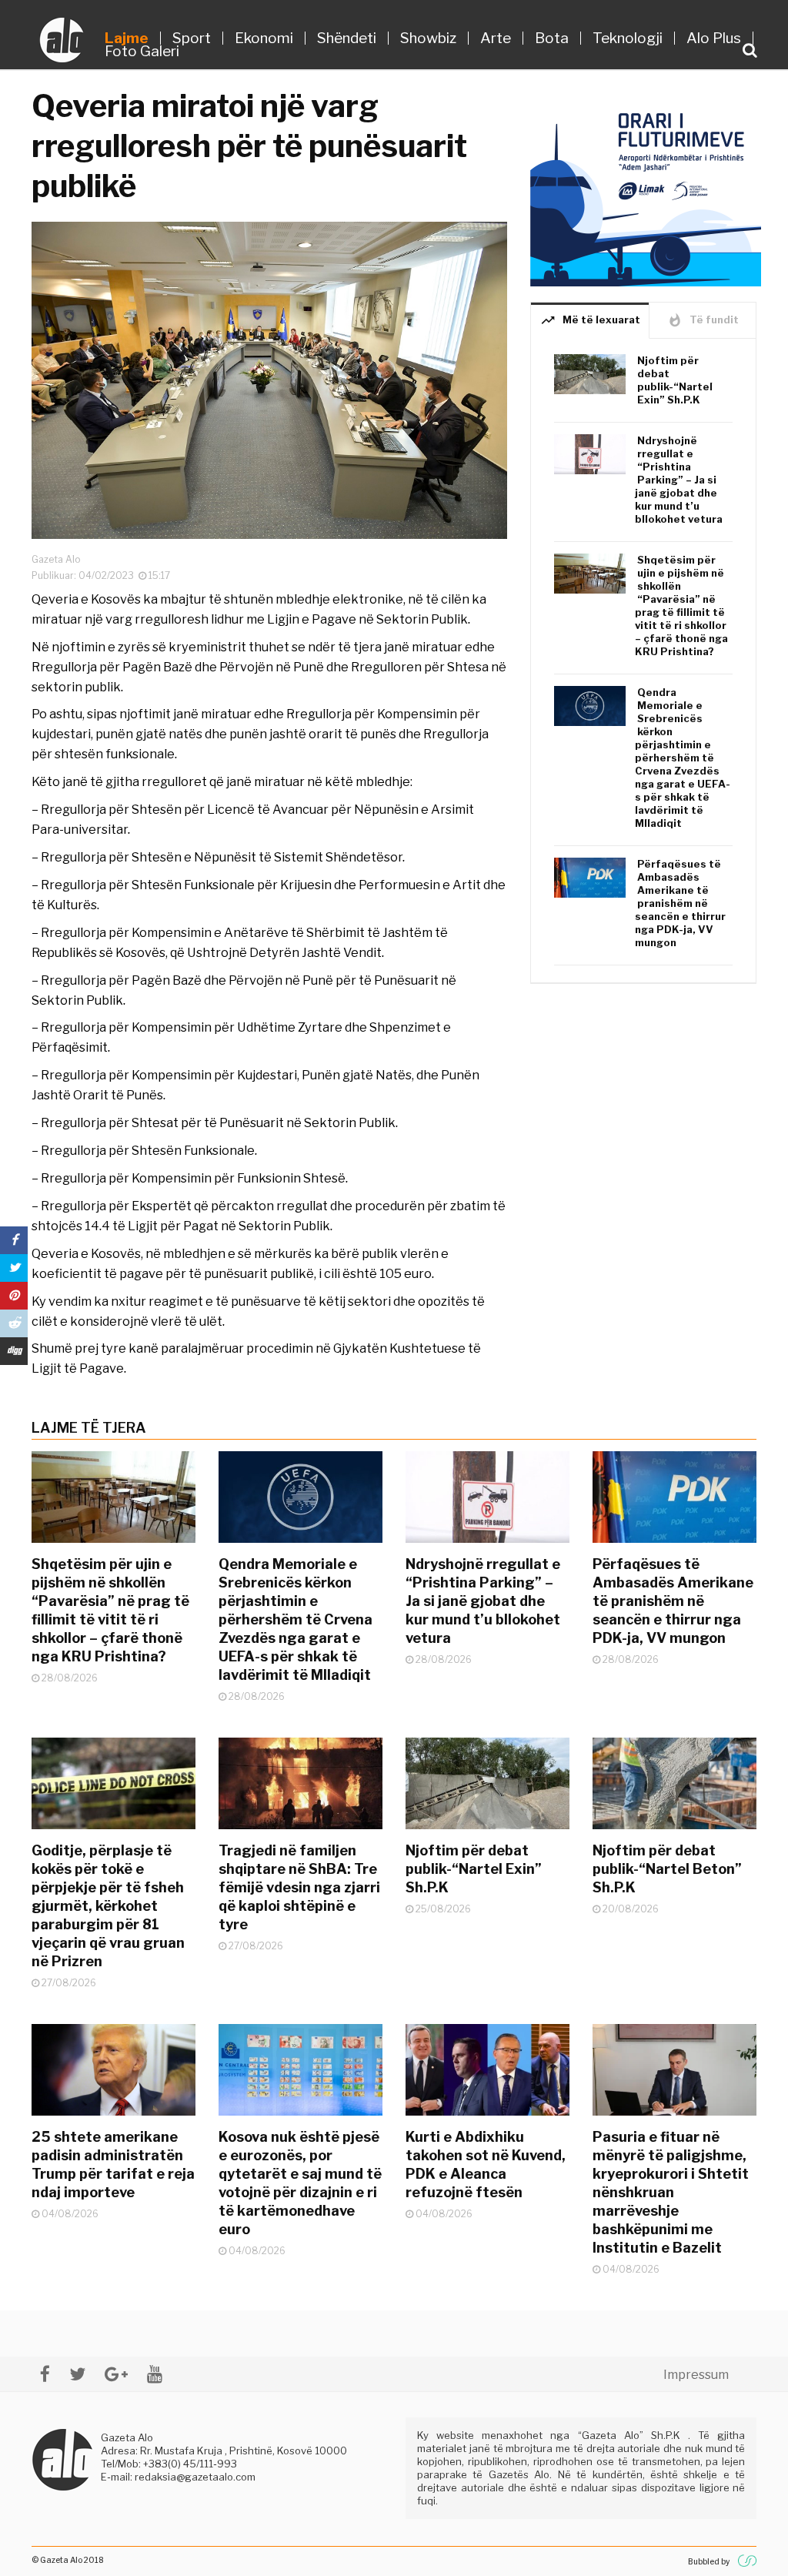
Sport (192, 38)
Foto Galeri (142, 51)
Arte (496, 38)
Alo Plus (714, 38)
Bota (552, 38)
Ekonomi (264, 38)
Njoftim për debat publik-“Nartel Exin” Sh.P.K (675, 380)
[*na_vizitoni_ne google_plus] (116, 2374)
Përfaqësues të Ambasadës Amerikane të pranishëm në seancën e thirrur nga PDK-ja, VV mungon (680, 903)
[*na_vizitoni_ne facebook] (45, 2374)
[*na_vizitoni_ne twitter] (77, 2374)
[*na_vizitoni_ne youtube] (155, 2374)
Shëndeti (347, 38)
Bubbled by (709, 2561)
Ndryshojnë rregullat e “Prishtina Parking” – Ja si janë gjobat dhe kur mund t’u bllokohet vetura (679, 480)
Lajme (127, 38)
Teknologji (628, 38)
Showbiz (428, 38)
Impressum (696, 2375)
